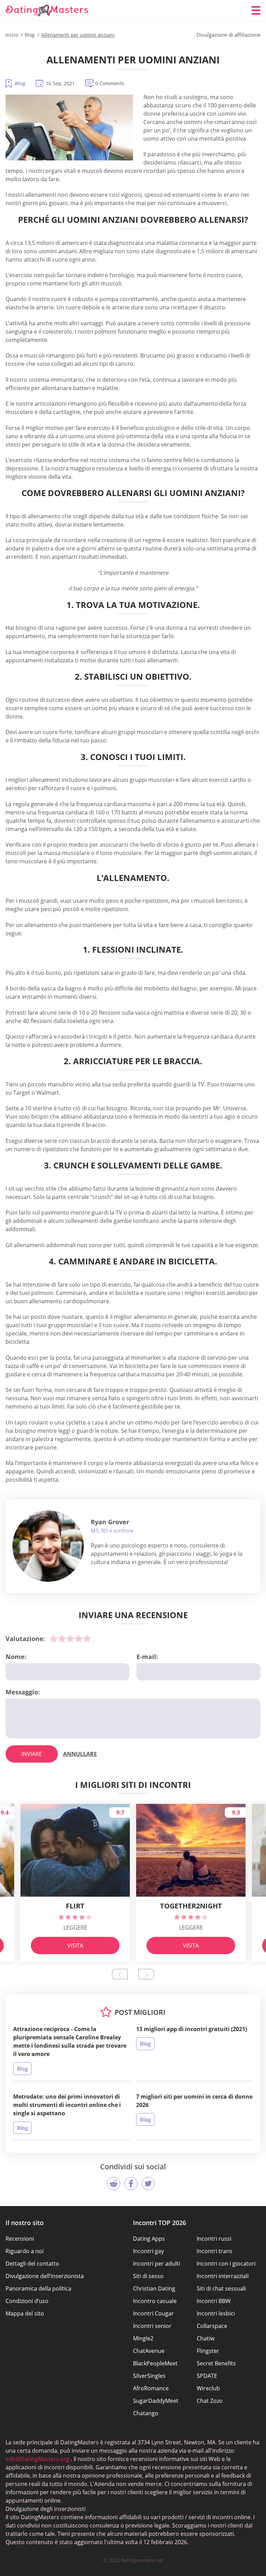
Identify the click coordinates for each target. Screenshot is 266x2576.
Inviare (32, 1754)
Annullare (80, 1754)
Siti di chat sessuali (221, 2288)
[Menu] (256, 10)
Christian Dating (154, 2288)
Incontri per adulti (157, 2264)
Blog (20, 83)
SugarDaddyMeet (156, 2401)
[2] (62, 1639)
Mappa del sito (25, 2313)
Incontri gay (148, 2251)
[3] (70, 1639)
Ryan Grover (110, 1522)
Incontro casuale (155, 2301)
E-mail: (147, 1657)
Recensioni (20, 2239)
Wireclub (208, 2388)
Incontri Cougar (153, 2313)
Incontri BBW (214, 2301)
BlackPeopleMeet (155, 2363)
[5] (87, 1639)
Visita (75, 1946)
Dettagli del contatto (32, 2264)
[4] (79, 1639)
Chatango (146, 2413)
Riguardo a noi (25, 2251)
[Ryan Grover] (48, 1546)
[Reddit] (114, 2184)
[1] (54, 1639)
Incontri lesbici (216, 2313)
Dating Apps (149, 2239)
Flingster (208, 2351)
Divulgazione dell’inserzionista (45, 2276)
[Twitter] (148, 2184)
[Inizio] (47, 11)
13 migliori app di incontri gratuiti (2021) (192, 2029)
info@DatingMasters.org (37, 2459)
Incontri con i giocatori (226, 2264)
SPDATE (207, 2376)
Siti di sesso (148, 2276)
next (146, 1974)
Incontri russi (214, 2239)
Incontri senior (152, 2326)
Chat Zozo (210, 2401)
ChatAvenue (149, 2351)
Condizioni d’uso (27, 2301)
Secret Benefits (216, 2363)
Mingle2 (143, 2338)
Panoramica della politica (38, 2288)
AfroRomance (151, 2388)
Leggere (75, 1927)
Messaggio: (23, 1692)
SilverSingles (149, 2376)
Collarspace (212, 2326)
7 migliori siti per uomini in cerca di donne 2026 (194, 2101)
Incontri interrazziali (223, 2276)
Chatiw (206, 2338)
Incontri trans (215, 2251)
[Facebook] (131, 2184)
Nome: (16, 1657)
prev (120, 1974)
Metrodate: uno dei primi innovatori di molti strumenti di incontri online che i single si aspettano (67, 2105)
